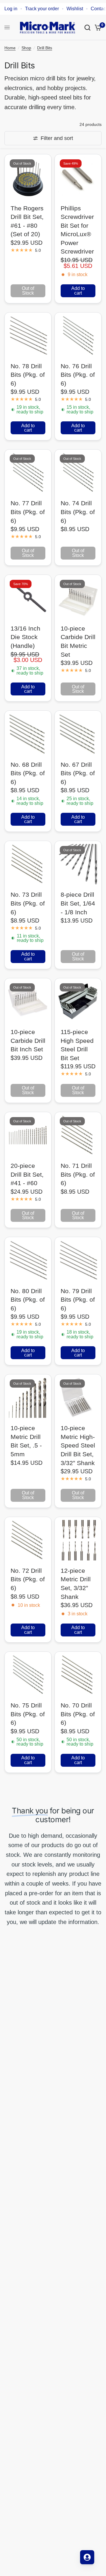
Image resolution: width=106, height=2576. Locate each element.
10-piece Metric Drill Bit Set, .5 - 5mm (26, 1441)
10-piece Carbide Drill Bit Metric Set (78, 641)
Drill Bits (45, 48)
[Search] (87, 27)
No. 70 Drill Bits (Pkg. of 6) (78, 1714)
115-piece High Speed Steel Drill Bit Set (77, 1045)
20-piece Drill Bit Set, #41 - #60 (27, 1174)
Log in (11, 9)
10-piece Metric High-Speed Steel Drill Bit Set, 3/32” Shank (78, 1445)
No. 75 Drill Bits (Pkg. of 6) (28, 1714)
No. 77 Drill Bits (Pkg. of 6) (28, 512)
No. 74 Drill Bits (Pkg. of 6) (78, 512)
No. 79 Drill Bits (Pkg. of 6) (78, 1300)
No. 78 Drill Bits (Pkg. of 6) (28, 375)
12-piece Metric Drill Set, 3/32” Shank (76, 1584)
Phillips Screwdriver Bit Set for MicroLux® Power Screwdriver (77, 230)
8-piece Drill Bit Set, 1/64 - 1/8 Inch (78, 903)
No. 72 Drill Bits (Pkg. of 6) (28, 1579)
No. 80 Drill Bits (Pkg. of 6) (28, 1300)
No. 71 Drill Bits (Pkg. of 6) (78, 1174)
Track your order (42, 9)
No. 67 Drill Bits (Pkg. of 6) (78, 773)
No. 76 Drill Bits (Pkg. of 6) (78, 375)
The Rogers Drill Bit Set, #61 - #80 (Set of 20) (27, 221)
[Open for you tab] (87, 2557)
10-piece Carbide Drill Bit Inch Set (28, 1040)
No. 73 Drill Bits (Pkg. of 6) (28, 903)
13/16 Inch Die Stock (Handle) (25, 637)
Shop (26, 48)
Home (10, 48)
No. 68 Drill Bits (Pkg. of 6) (28, 773)
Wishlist (75, 9)
